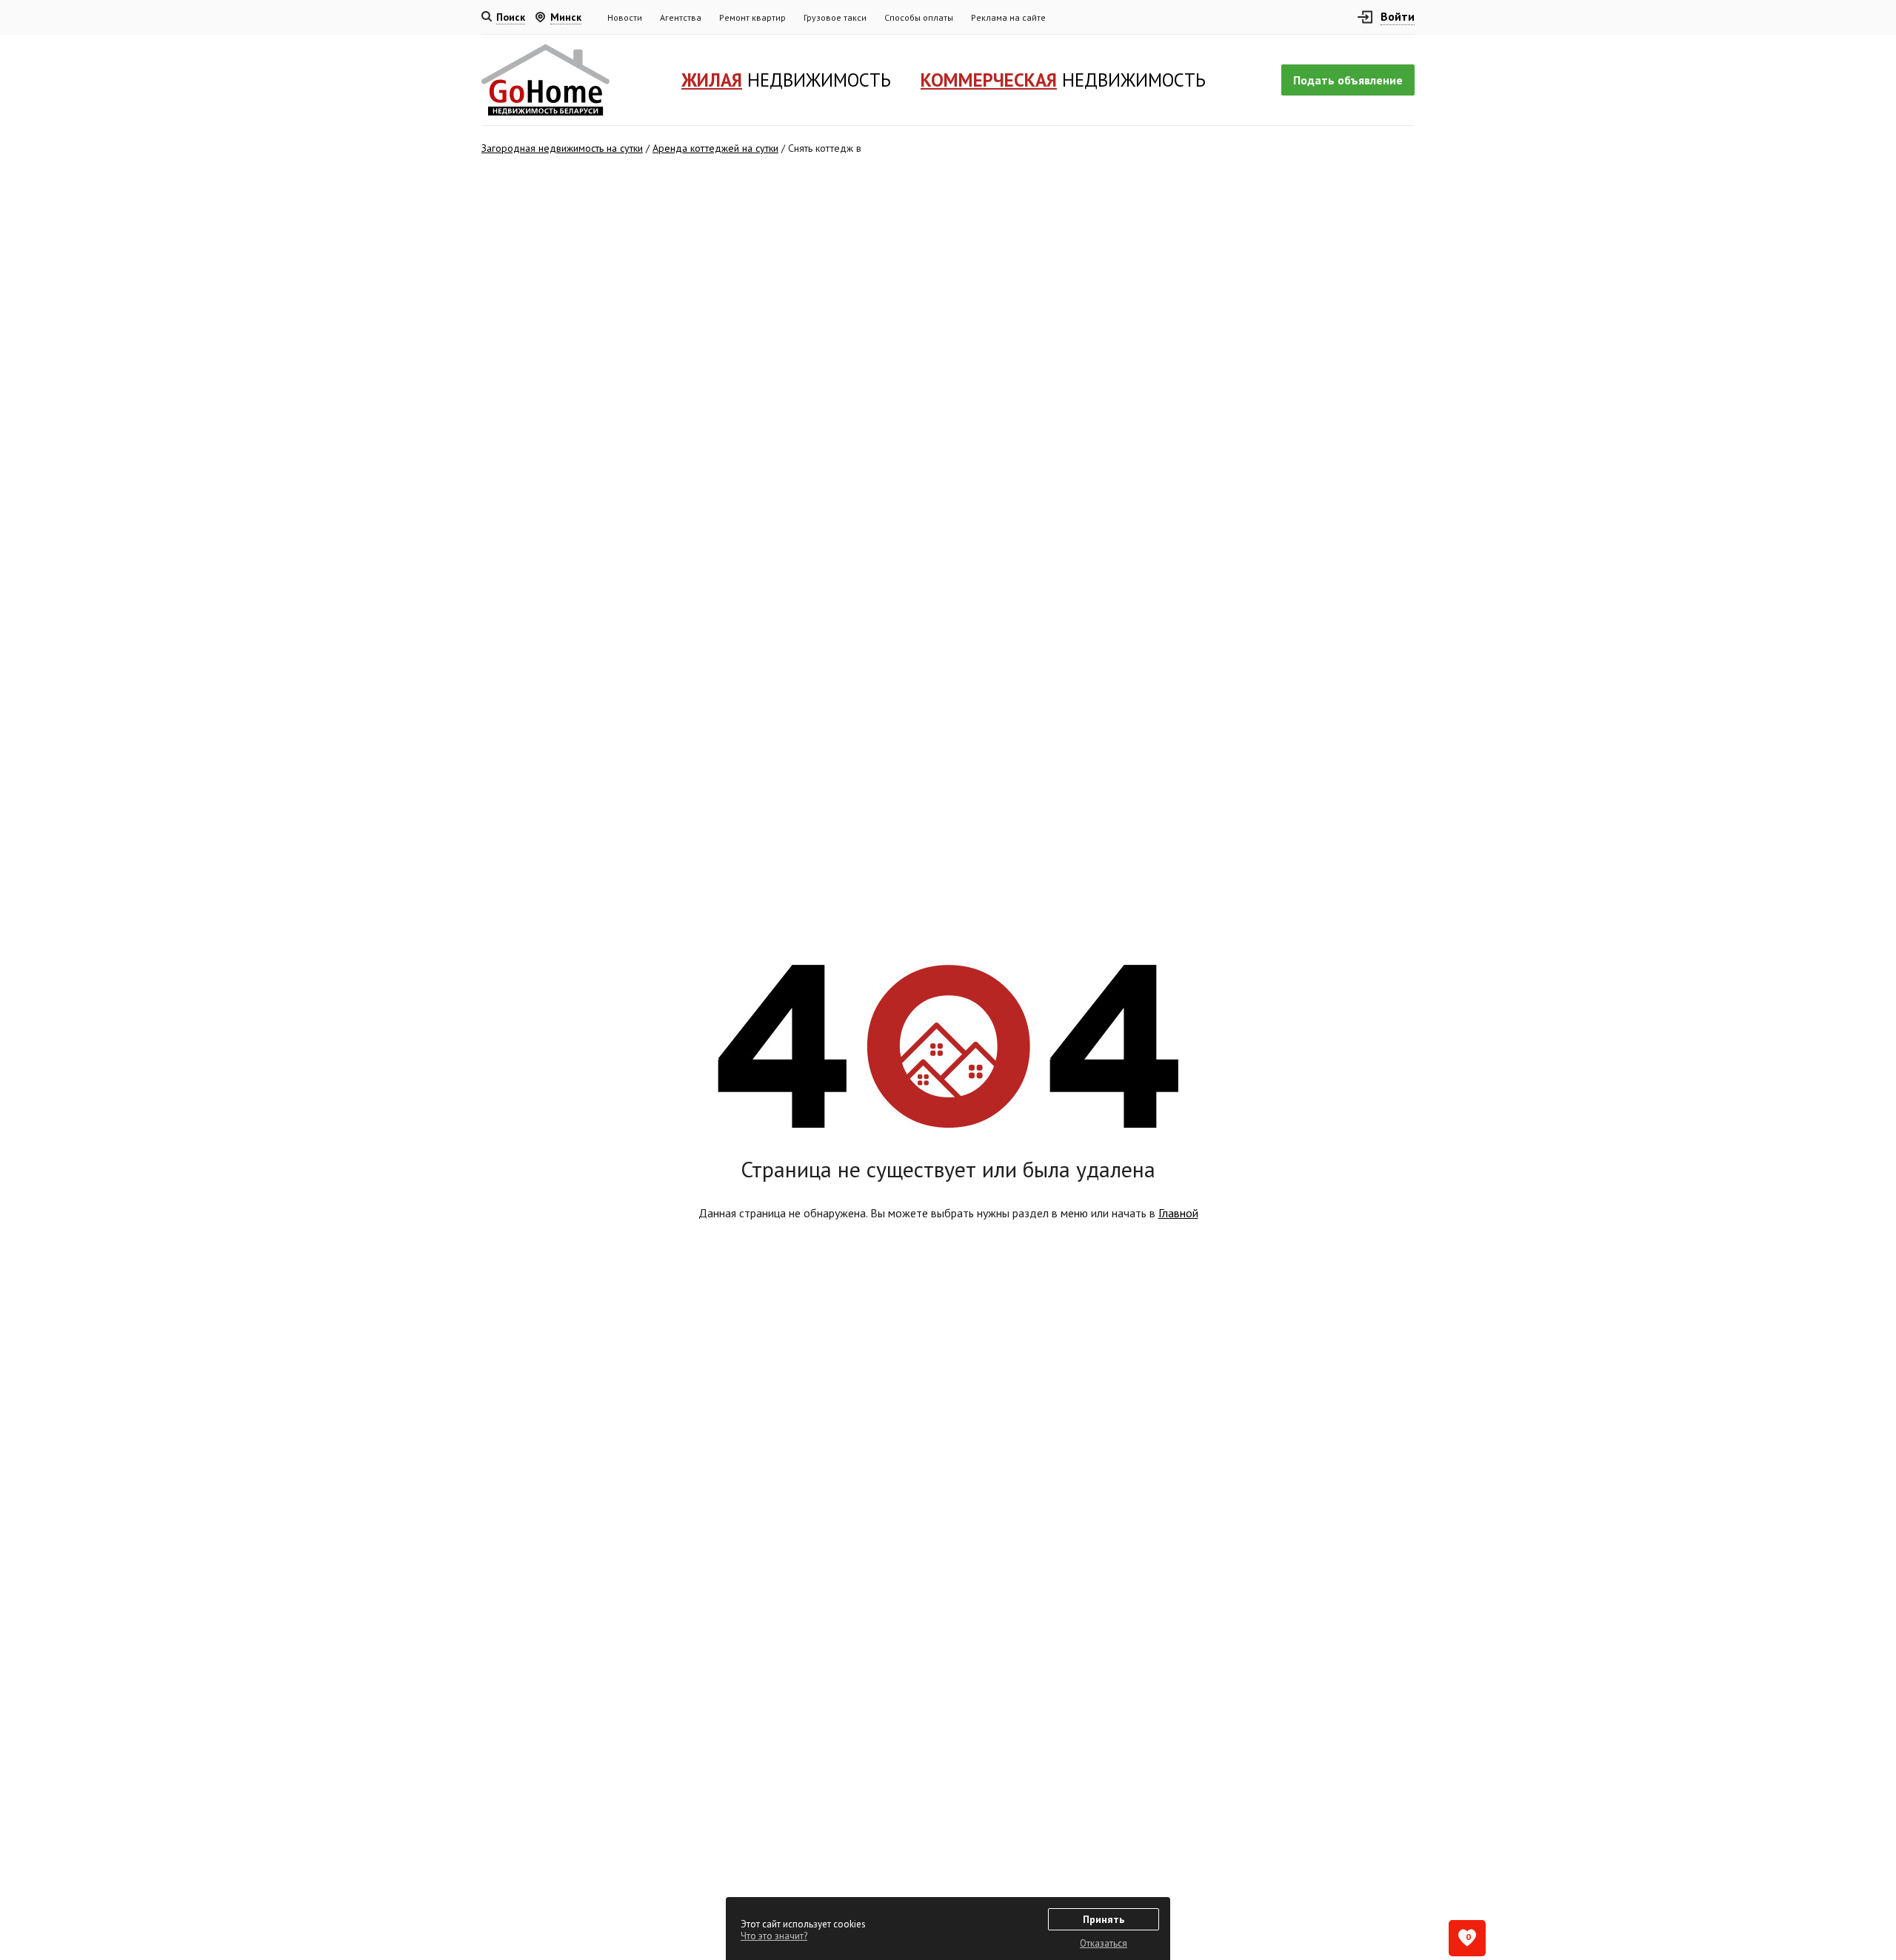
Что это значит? (774, 1936)
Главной (1178, 1213)
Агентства (681, 17)
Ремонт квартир (752, 17)
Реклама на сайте (1008, 17)
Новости (625, 17)
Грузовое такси (835, 17)
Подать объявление (1348, 80)
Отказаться (1104, 1943)
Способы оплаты (919, 17)
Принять (1104, 1919)
